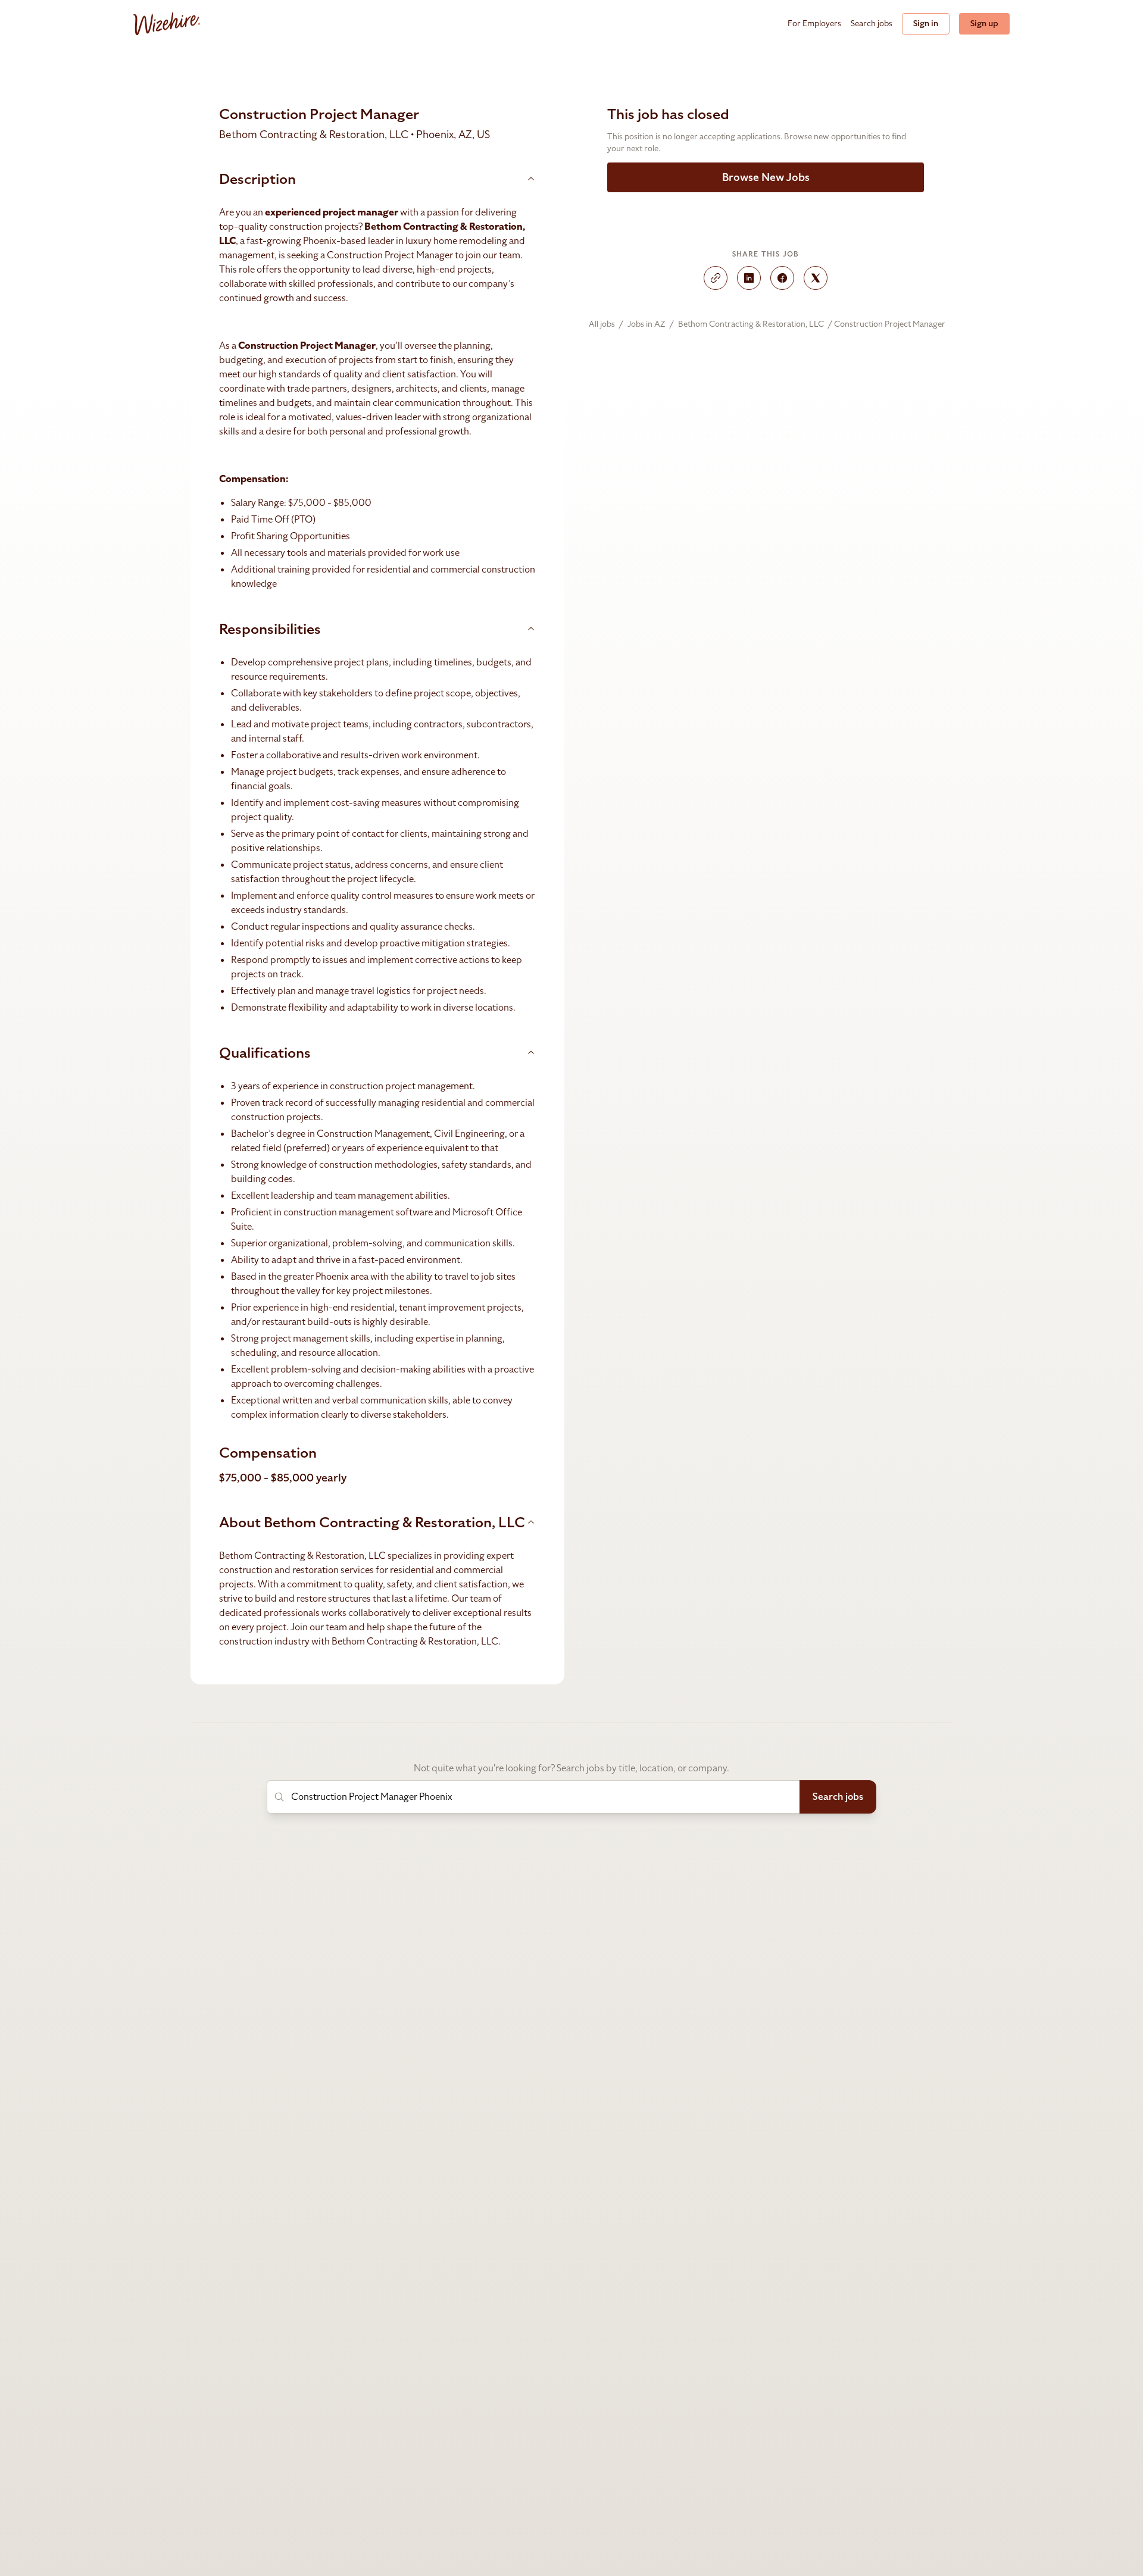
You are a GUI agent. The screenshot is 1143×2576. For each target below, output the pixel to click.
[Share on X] (816, 278)
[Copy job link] (716, 278)
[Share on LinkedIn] (749, 278)
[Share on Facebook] (782, 278)
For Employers (814, 24)
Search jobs (872, 24)
